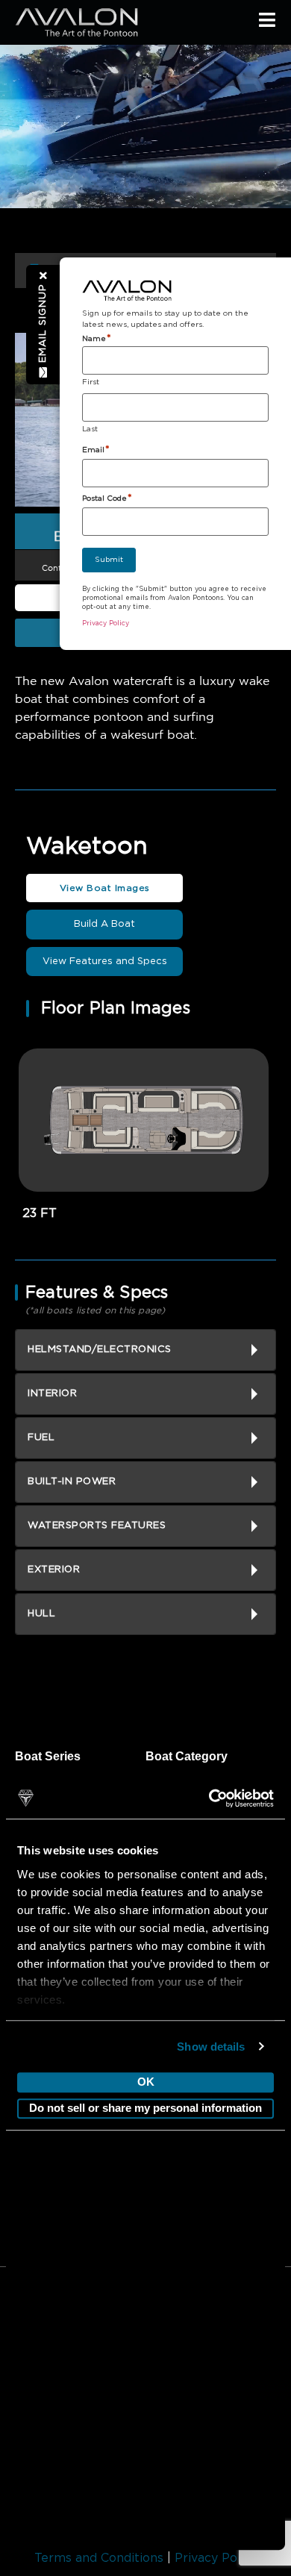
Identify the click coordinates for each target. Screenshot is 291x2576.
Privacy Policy (216, 2558)
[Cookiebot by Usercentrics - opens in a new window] (209, 1798)
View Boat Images (105, 888)
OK (146, 2082)
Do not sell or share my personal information (145, 2108)
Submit (109, 560)
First (91, 382)
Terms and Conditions (99, 2558)
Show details (211, 2047)
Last (90, 429)
